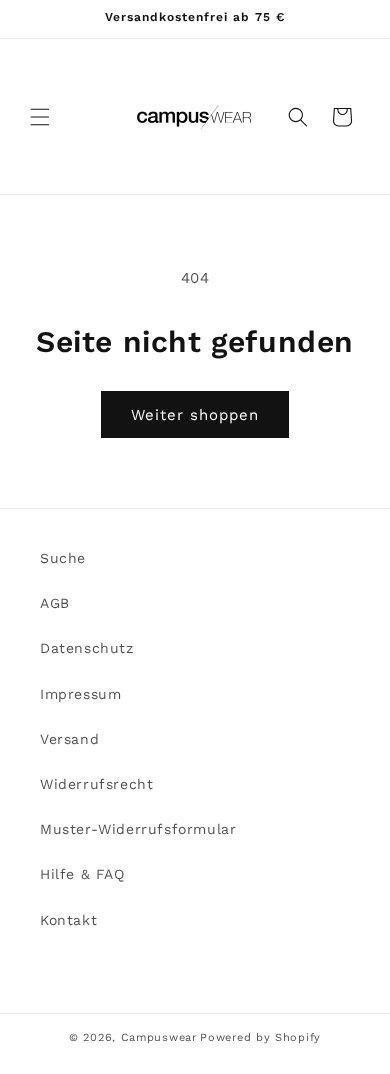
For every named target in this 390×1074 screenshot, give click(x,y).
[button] (40, 117)
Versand (69, 739)
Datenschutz (87, 648)
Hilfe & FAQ (82, 874)
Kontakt (68, 920)
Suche (63, 558)
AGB (55, 603)
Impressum (80, 694)
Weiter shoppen (195, 415)
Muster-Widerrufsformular (138, 829)
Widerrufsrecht (96, 784)
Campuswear (159, 1037)
